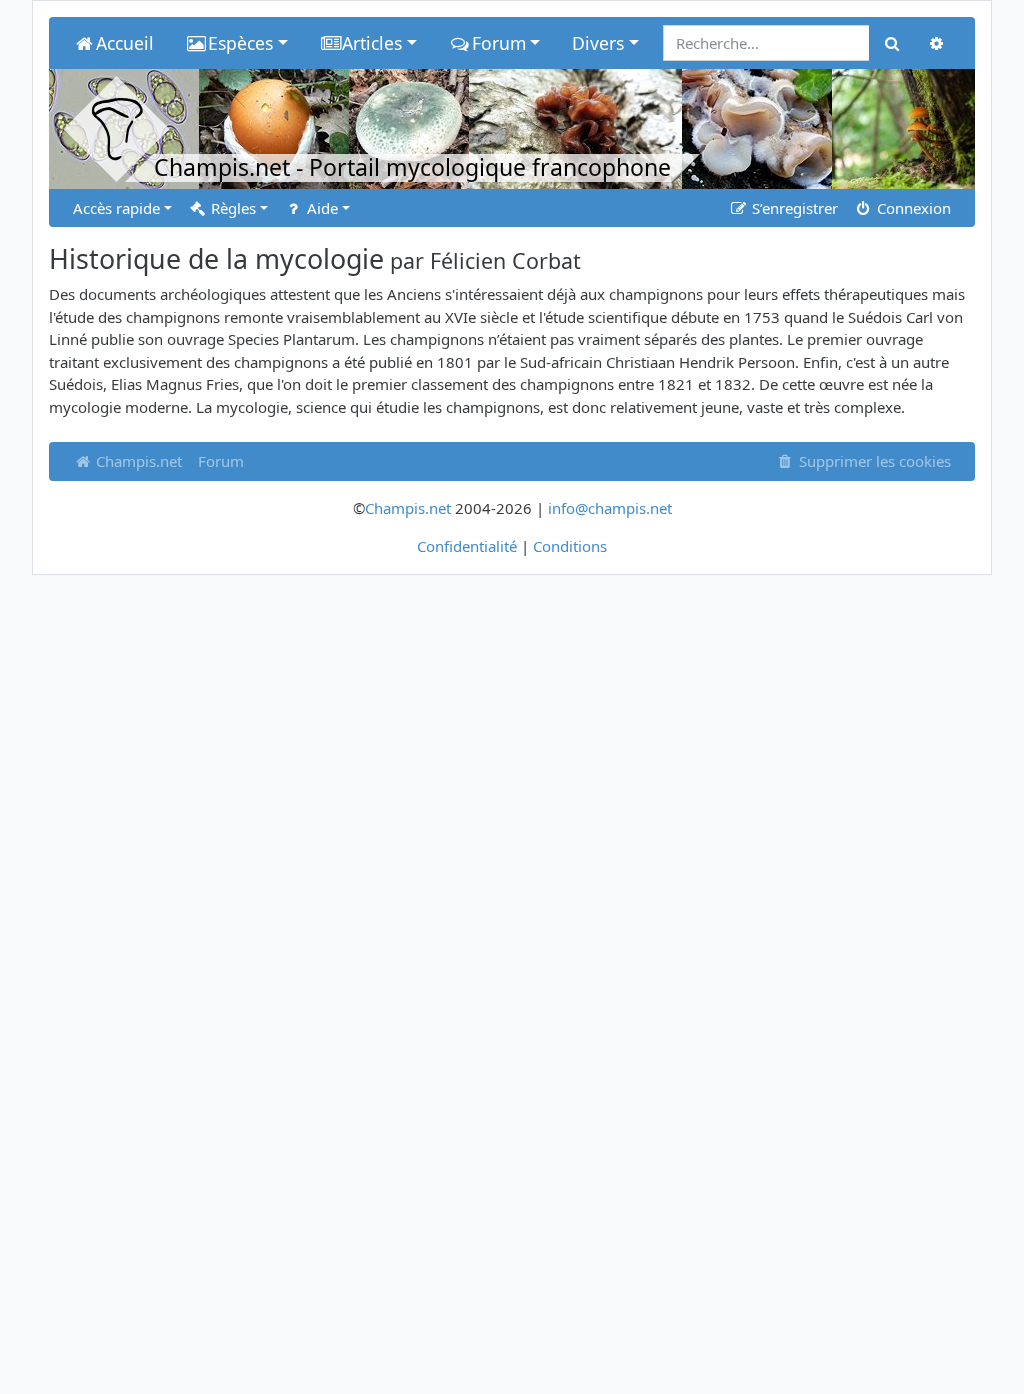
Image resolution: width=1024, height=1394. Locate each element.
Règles (231, 208)
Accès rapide (116, 208)
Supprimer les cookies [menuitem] (873, 461)
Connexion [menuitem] (912, 208)
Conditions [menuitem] (570, 546)
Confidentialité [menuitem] (467, 546)
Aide (320, 208)
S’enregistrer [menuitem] (793, 208)
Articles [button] (372, 43)
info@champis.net (610, 508)
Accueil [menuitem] (125, 43)
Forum (221, 461)
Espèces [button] (240, 43)
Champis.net (137, 461)
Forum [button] (499, 43)
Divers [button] (598, 43)
